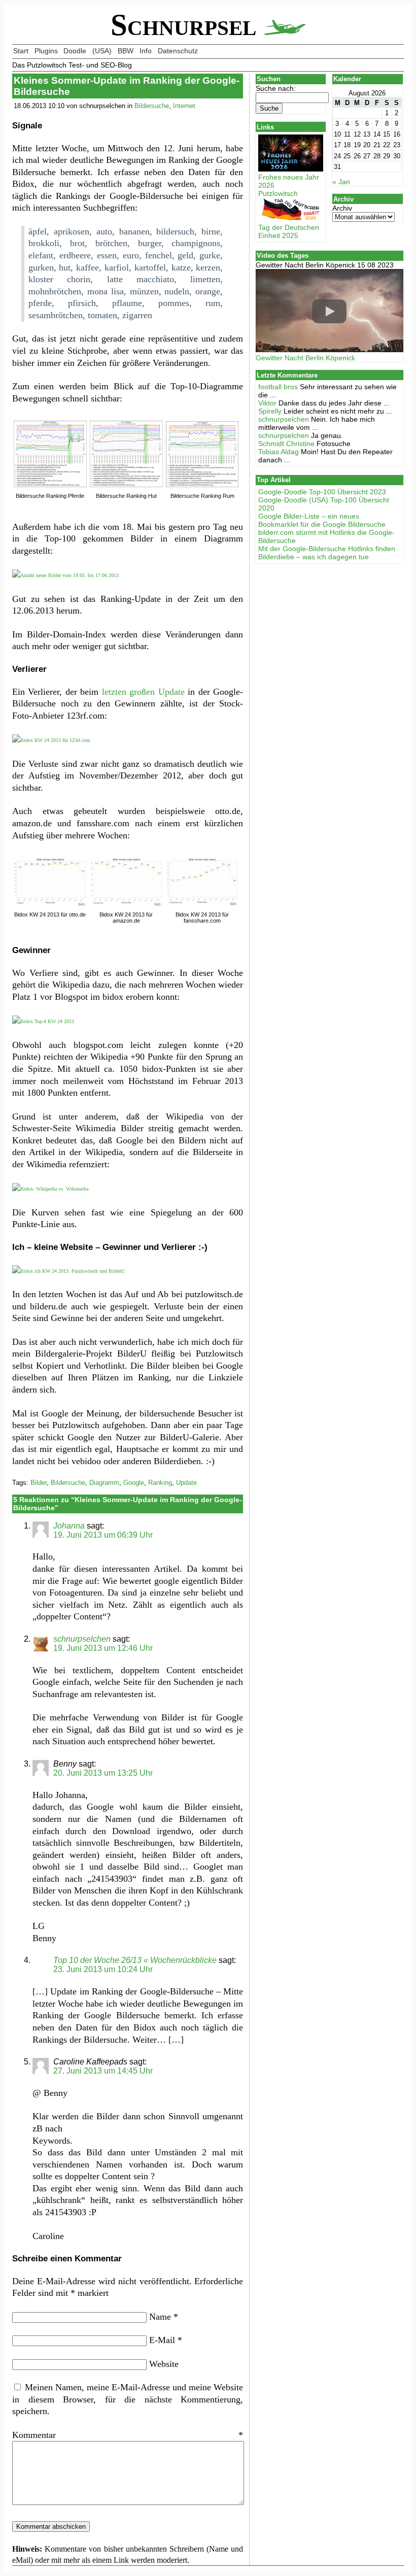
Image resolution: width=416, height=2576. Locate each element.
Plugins (46, 51)
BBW (126, 51)
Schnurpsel (187, 25)
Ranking (160, 1483)
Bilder (39, 1483)
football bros (278, 387)
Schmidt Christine (286, 444)
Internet (184, 106)
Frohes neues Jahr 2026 (289, 181)
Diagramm (104, 1483)
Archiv (342, 208)
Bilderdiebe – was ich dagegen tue (314, 557)
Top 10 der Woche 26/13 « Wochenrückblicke (135, 1960)
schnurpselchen (82, 1639)
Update (186, 1483)
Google (134, 1483)
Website (164, 2364)
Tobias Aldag (279, 452)
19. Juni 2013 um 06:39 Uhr (103, 1535)
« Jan (341, 182)
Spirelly (270, 411)
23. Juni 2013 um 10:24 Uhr (103, 1969)
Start (21, 51)
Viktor (267, 403)
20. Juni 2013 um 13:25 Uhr (103, 1773)
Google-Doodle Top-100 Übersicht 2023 (322, 492)
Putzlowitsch (278, 193)
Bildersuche (152, 106)
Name (164, 2317)
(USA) (102, 51)
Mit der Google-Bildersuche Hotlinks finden (327, 549)
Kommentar (128, 2435)
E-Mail (166, 2340)
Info (146, 51)
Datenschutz (178, 51)
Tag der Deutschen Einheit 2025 (289, 231)
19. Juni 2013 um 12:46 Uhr (103, 1648)
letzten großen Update (143, 692)
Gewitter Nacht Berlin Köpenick (305, 358)
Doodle (75, 51)
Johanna (69, 1526)
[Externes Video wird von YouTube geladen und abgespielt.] (330, 311)
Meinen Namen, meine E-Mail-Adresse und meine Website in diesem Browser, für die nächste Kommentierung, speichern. (128, 2399)
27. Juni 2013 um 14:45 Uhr (103, 2071)
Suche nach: (276, 88)
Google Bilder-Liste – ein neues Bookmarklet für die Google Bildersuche (322, 520)
